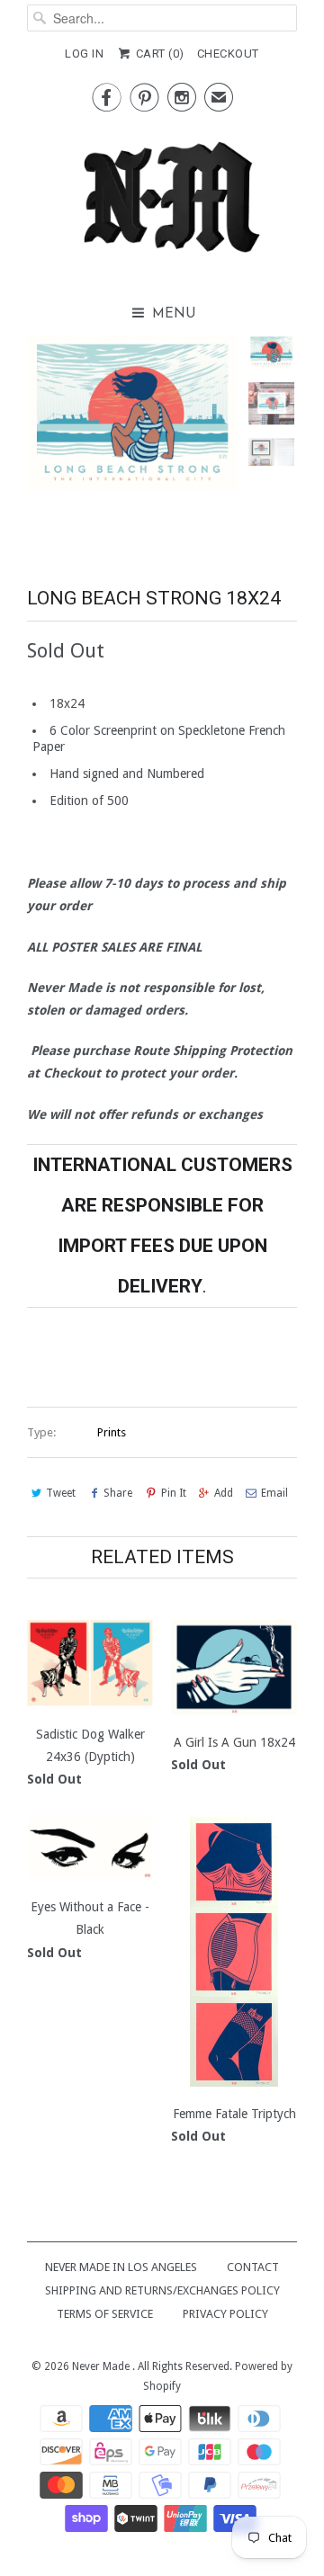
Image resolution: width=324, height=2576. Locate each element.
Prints (112, 1432)
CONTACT (253, 2267)
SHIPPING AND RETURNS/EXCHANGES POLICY (162, 2290)
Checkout (228, 54)
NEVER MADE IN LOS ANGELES (121, 2267)
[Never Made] (162, 202)
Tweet (61, 1493)
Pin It (173, 1493)
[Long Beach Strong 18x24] (132, 414)
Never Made (102, 2366)
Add (224, 1493)
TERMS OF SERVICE (105, 2314)
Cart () (158, 54)
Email (274, 1493)
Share (118, 1493)
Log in (84, 54)
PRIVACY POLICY (225, 2314)
